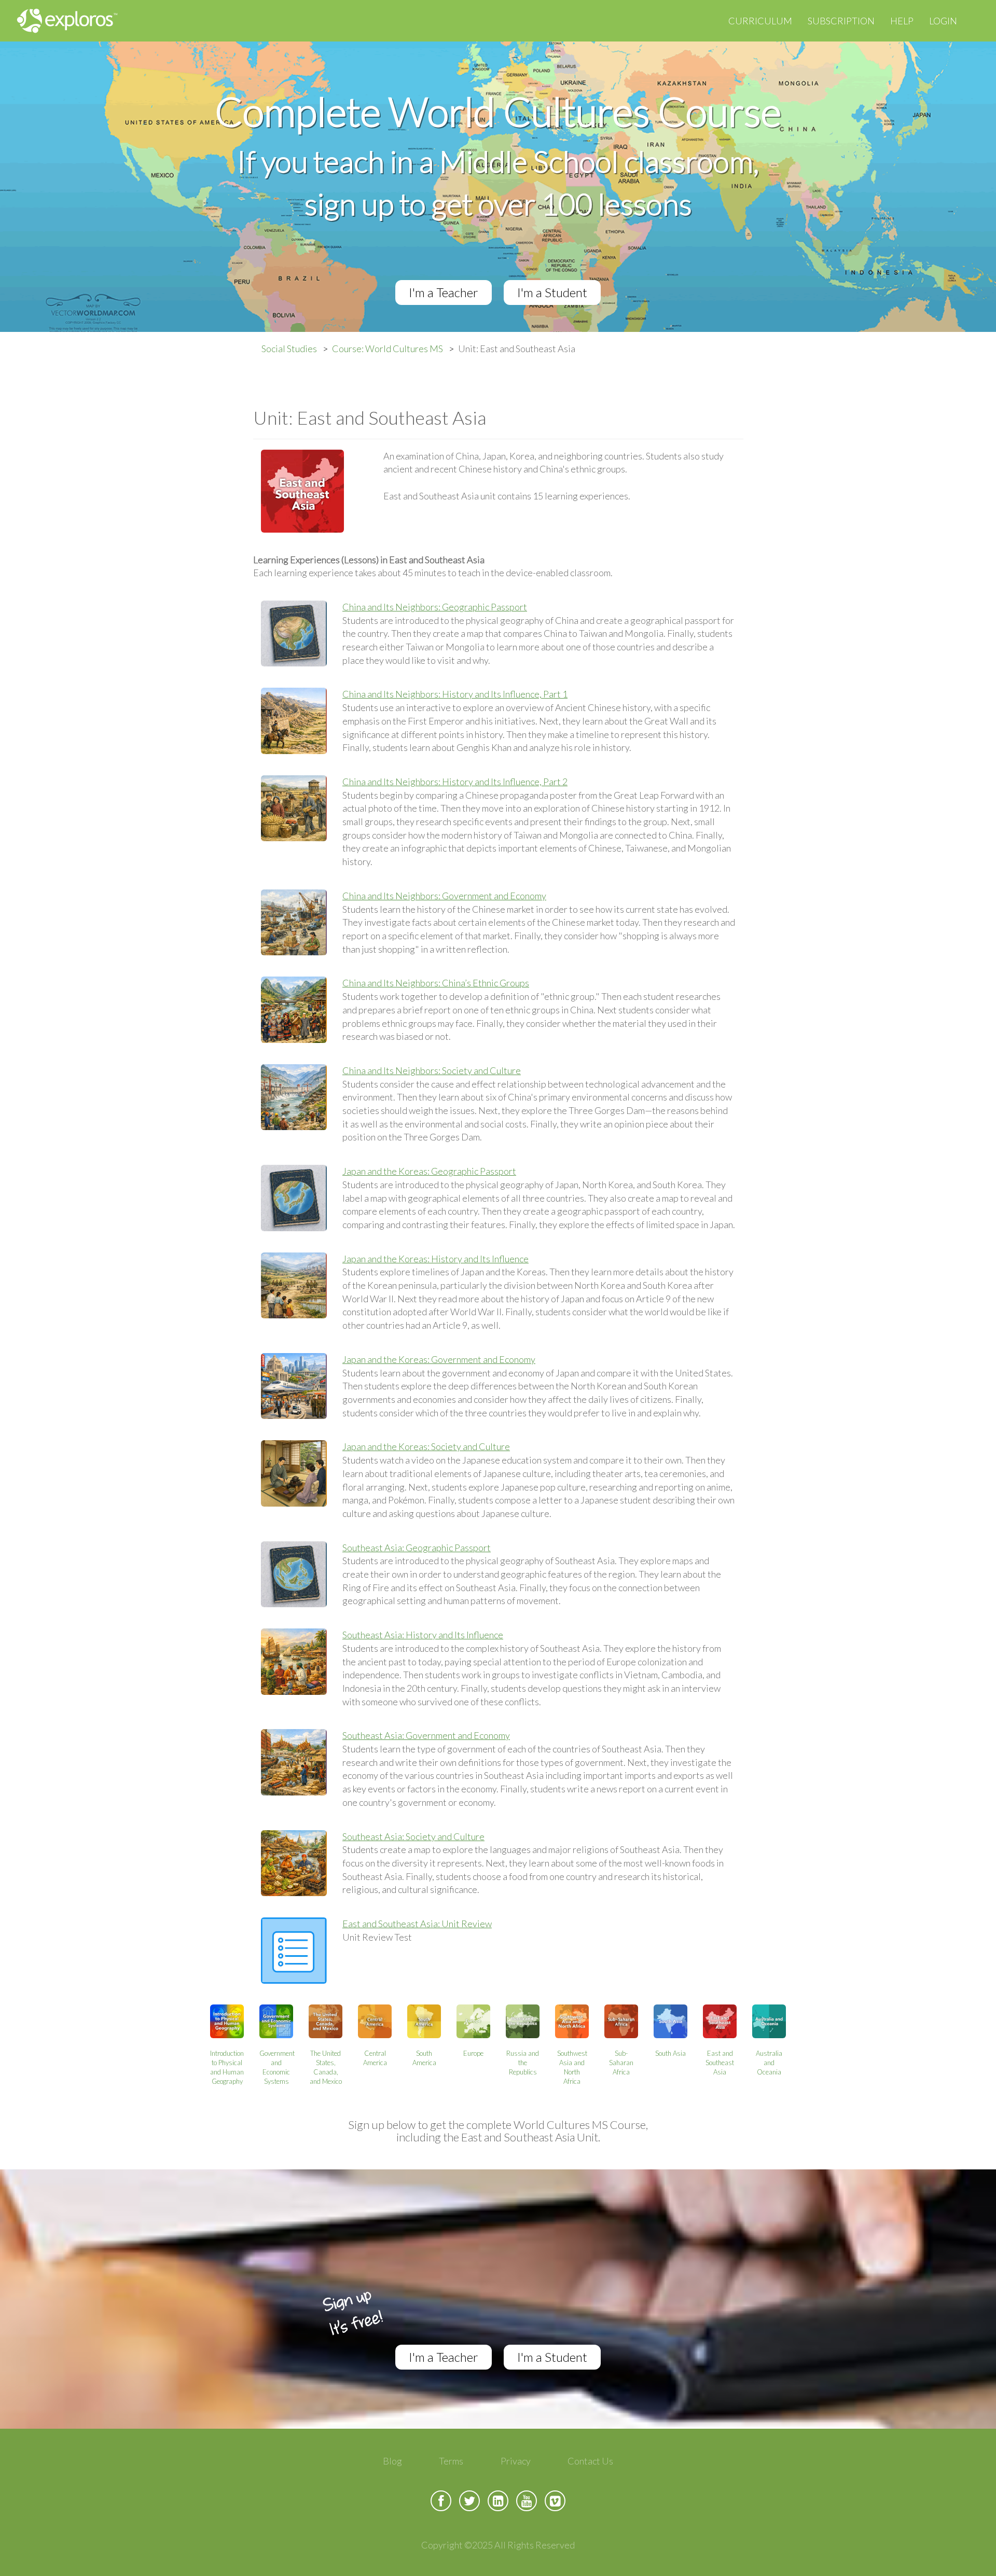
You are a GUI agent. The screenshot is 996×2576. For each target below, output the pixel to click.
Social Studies (289, 349)
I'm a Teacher (444, 292)
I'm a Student (552, 292)
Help (902, 21)
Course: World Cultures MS (388, 349)
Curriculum (760, 21)
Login (943, 21)
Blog (392, 2461)
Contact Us (590, 2461)
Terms (451, 2461)
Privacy (516, 2461)
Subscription (841, 21)
